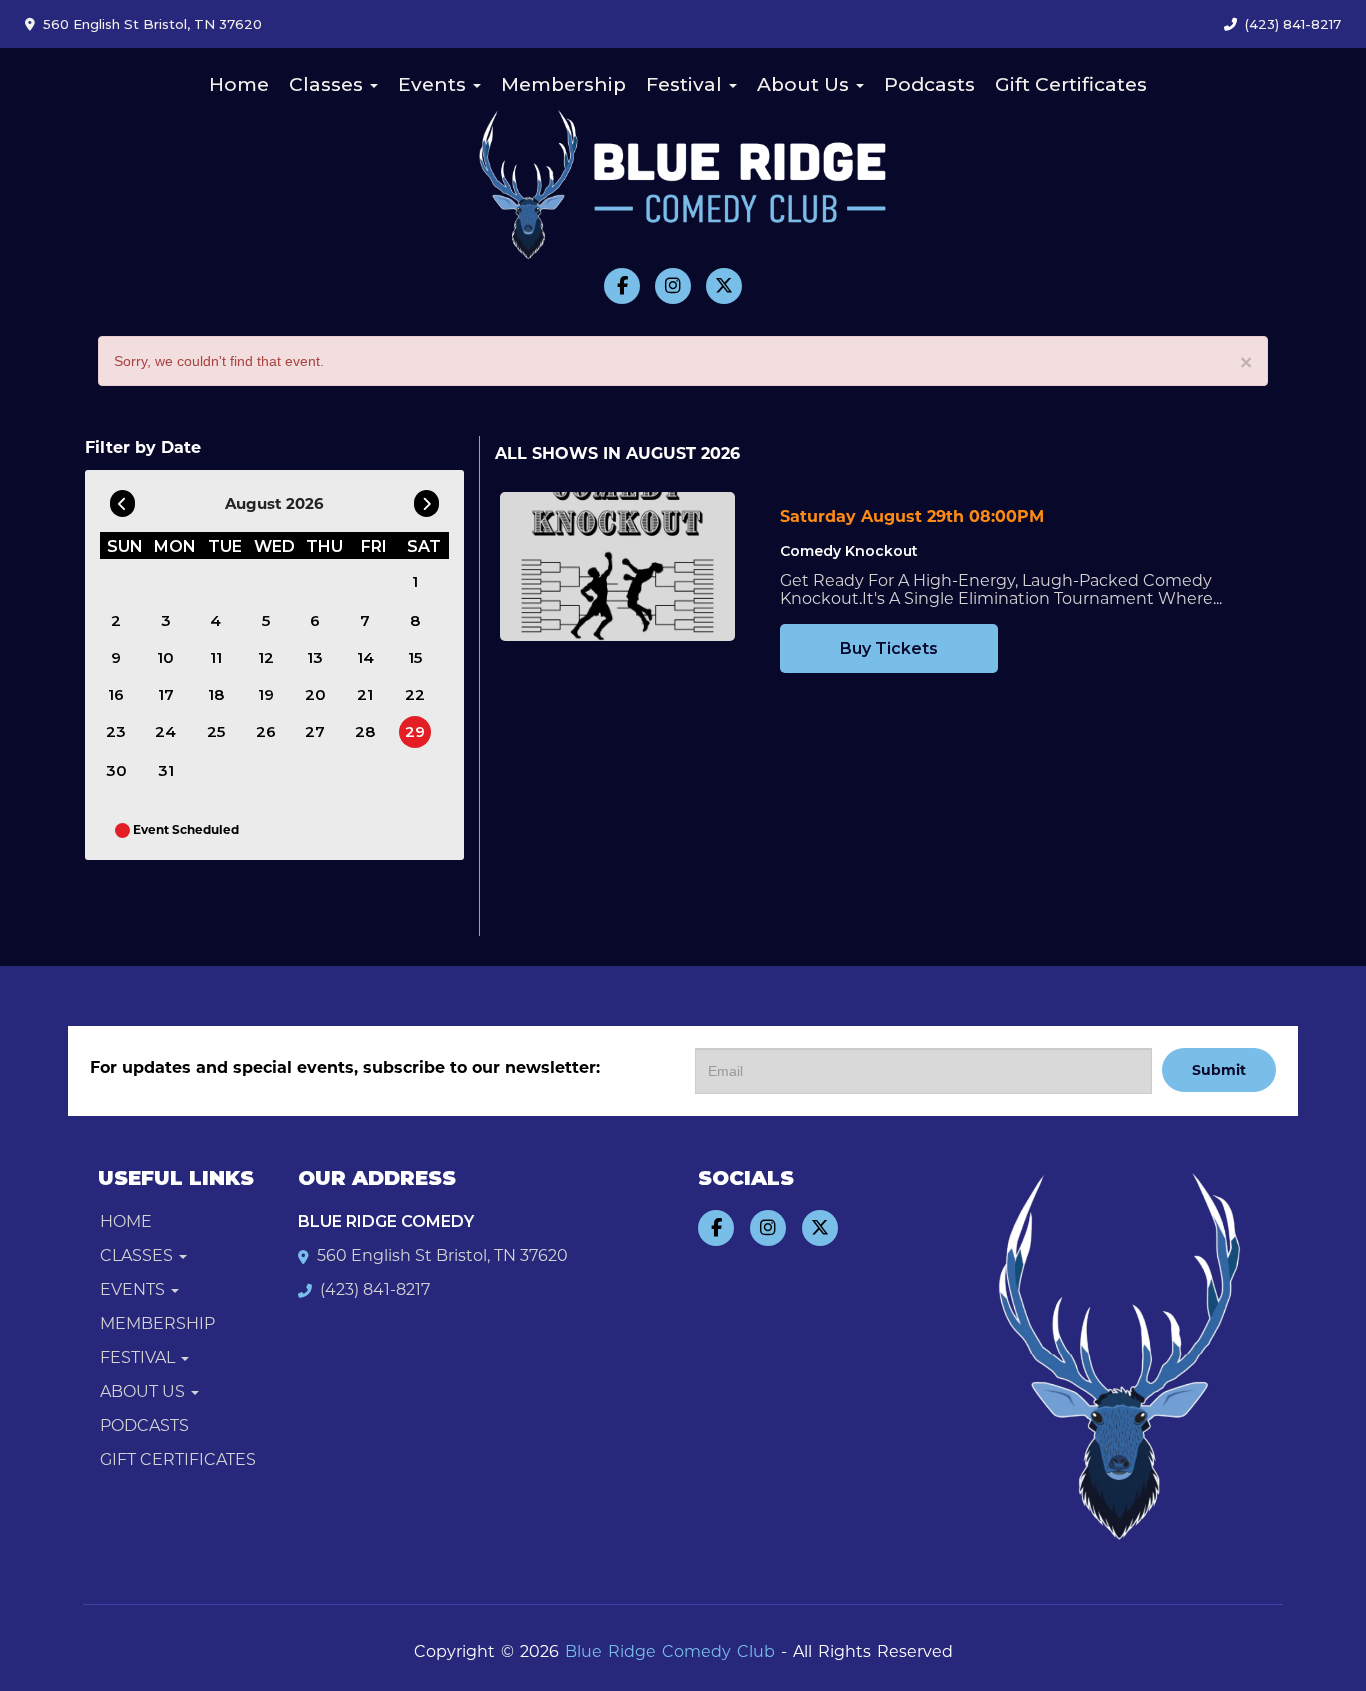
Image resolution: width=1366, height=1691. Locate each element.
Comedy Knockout (849, 551)
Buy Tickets (889, 648)
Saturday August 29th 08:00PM (912, 516)
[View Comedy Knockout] (617, 566)
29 (415, 731)
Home (239, 84)
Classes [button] (328, 84)
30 (116, 770)
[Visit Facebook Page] (622, 286)
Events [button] (434, 84)
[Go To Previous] (122, 499)
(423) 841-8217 (1293, 24)
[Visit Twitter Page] (724, 286)
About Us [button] (805, 84)
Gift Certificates (1071, 84)
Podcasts (929, 84)
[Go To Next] (426, 499)
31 (166, 770)
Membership (563, 84)
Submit (1219, 1070)
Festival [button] (686, 84)
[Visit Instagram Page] (673, 286)
